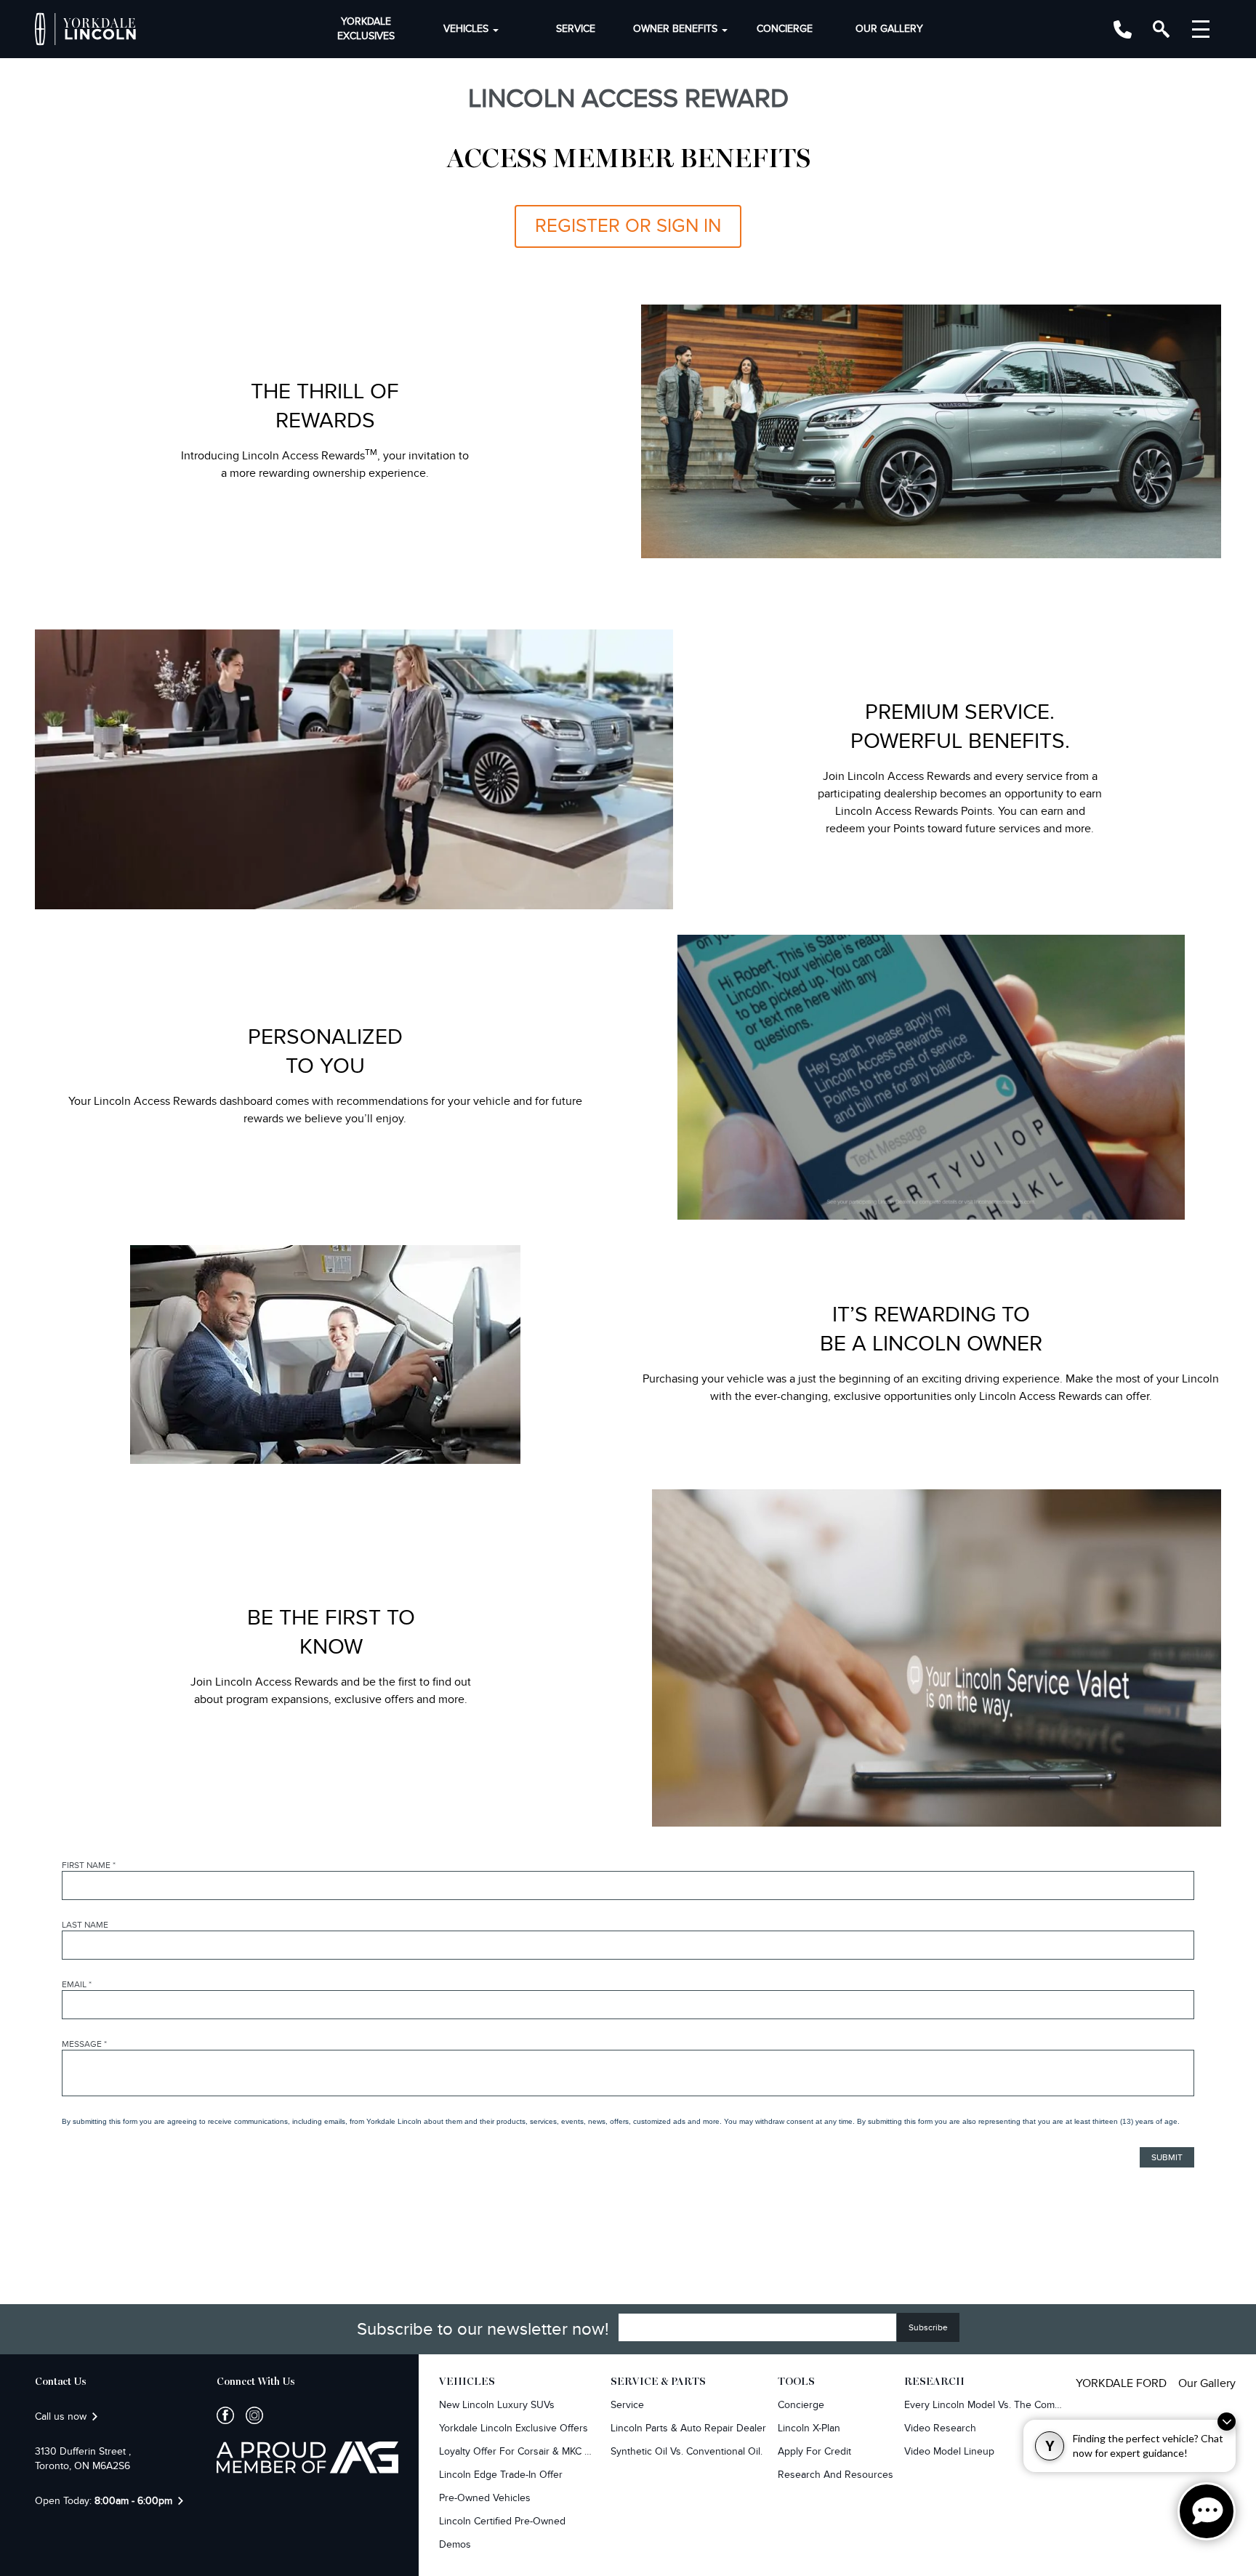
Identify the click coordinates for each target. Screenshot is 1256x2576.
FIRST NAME (89, 1865)
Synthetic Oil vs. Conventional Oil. (687, 2451)
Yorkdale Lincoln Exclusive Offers (514, 2428)
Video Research (940, 2428)
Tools (796, 2382)
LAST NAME (85, 1925)
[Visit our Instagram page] (249, 2415)
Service (576, 29)
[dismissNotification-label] (1227, 2422)
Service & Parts (658, 2382)
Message (84, 2044)
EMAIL (77, 1984)
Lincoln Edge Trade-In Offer (501, 2475)
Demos (455, 2544)
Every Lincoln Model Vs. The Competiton (984, 2405)
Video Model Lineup (949, 2451)
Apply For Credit (814, 2451)
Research (934, 2382)
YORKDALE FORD (1121, 2383)
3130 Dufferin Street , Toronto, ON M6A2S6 (83, 2459)
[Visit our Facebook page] (225, 2415)
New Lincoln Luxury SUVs (497, 2405)
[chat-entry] (1207, 2511)
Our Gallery (889, 29)
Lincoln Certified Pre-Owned (502, 2521)
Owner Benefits (675, 29)
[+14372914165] (1123, 29)
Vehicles (466, 29)
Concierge (785, 29)
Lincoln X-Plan (809, 2428)
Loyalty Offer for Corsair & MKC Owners (519, 2451)
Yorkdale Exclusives (366, 29)
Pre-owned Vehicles (485, 2498)
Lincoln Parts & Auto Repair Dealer (688, 2428)
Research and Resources (836, 2475)
